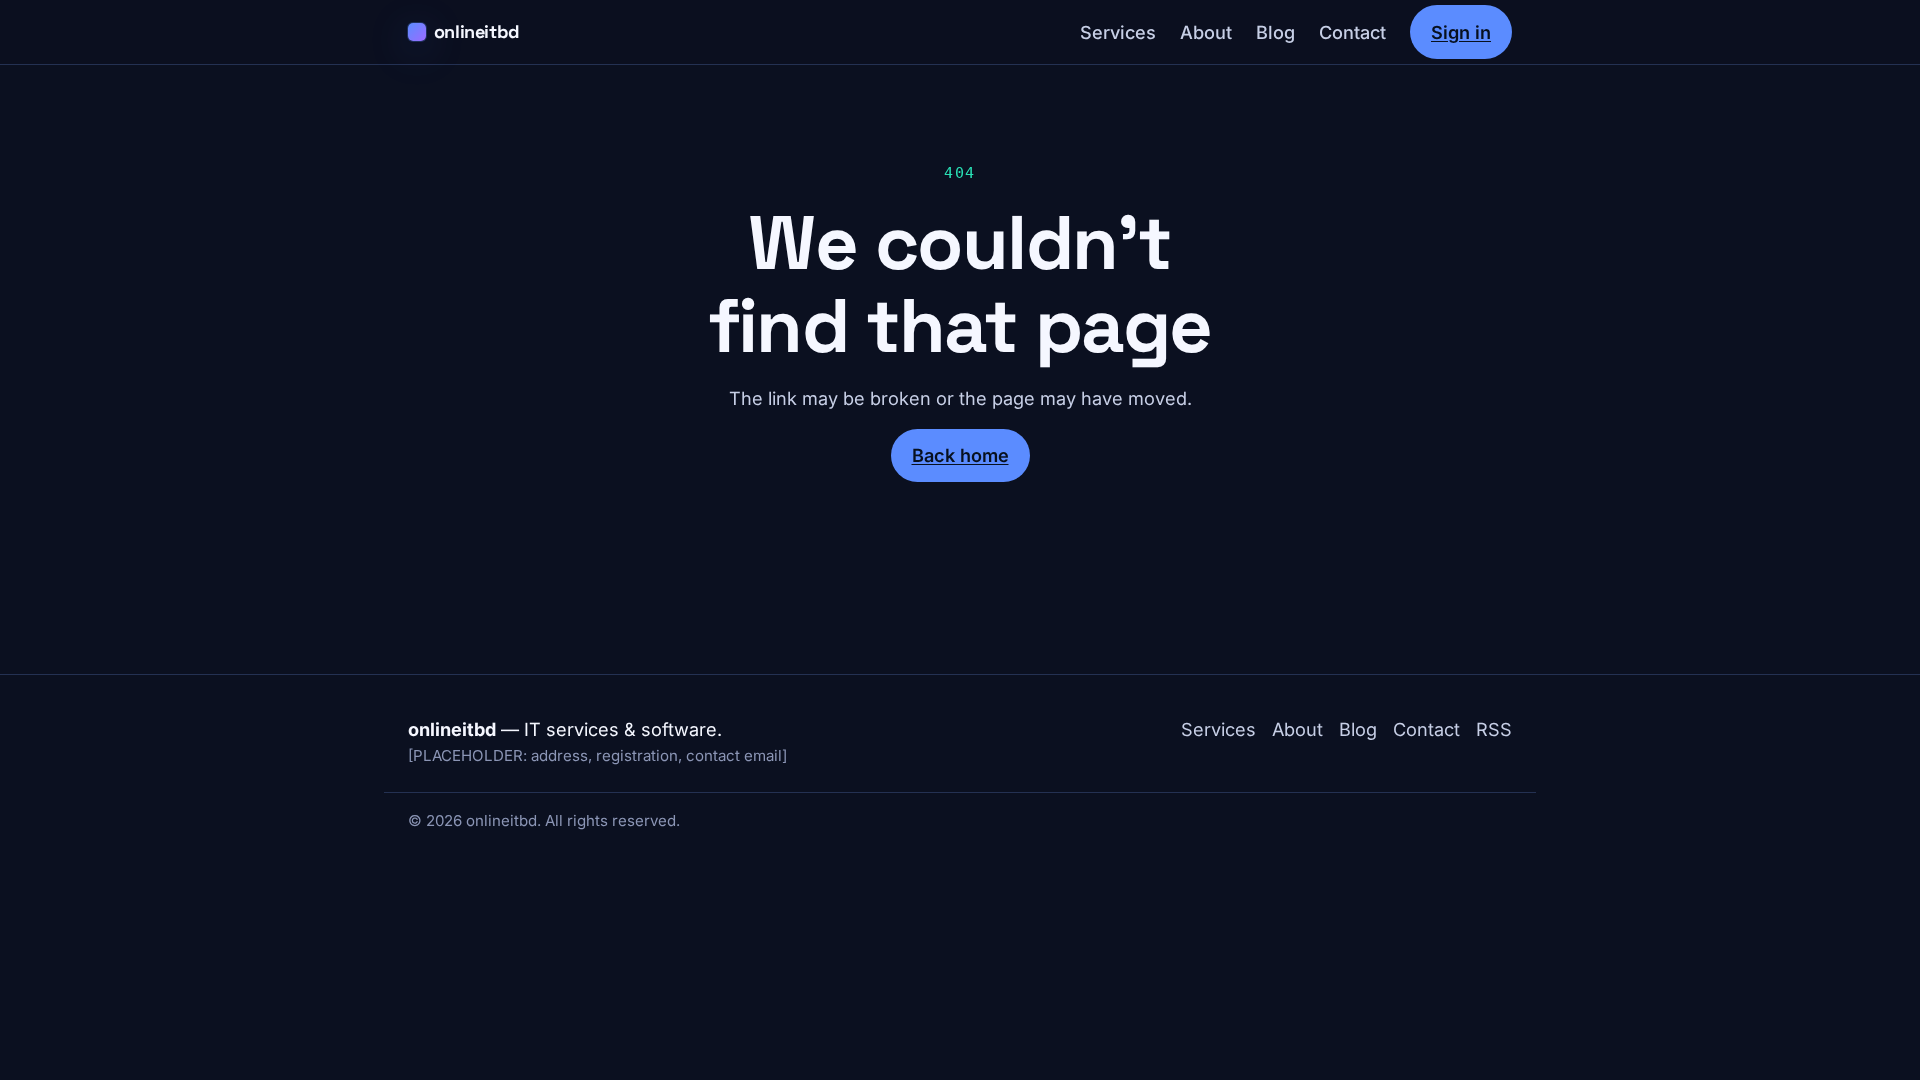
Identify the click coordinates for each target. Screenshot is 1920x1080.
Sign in (1461, 32)
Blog (1275, 32)
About (1206, 32)
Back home (960, 455)
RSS (1494, 729)
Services (1118, 32)
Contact (1352, 32)
